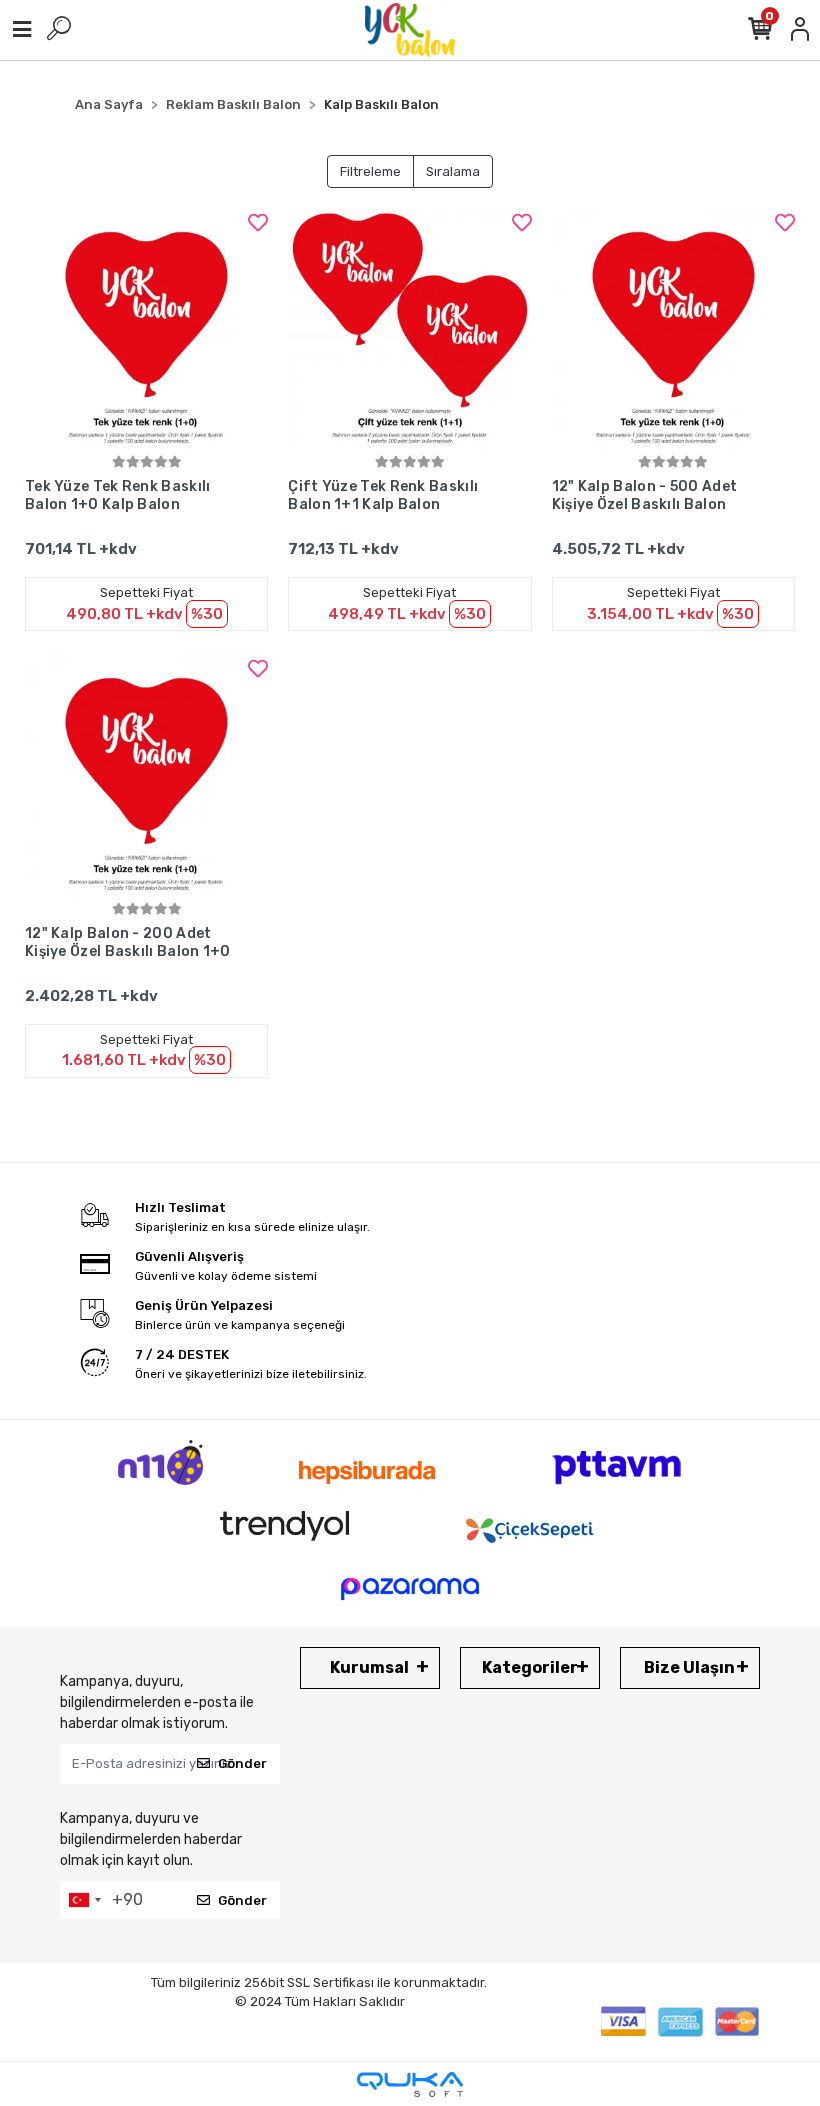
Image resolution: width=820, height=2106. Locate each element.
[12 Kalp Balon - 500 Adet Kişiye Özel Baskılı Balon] (673, 329)
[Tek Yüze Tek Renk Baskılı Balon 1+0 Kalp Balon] (146, 329)
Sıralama (453, 171)
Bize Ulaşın (689, 1667)
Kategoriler (530, 1667)
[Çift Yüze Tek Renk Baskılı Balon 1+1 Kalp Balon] (409, 329)
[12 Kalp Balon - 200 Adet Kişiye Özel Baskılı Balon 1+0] (146, 775)
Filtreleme (370, 171)
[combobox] (84, 1900)
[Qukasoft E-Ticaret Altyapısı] (410, 2084)
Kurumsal (369, 1667)
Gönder (242, 1763)
